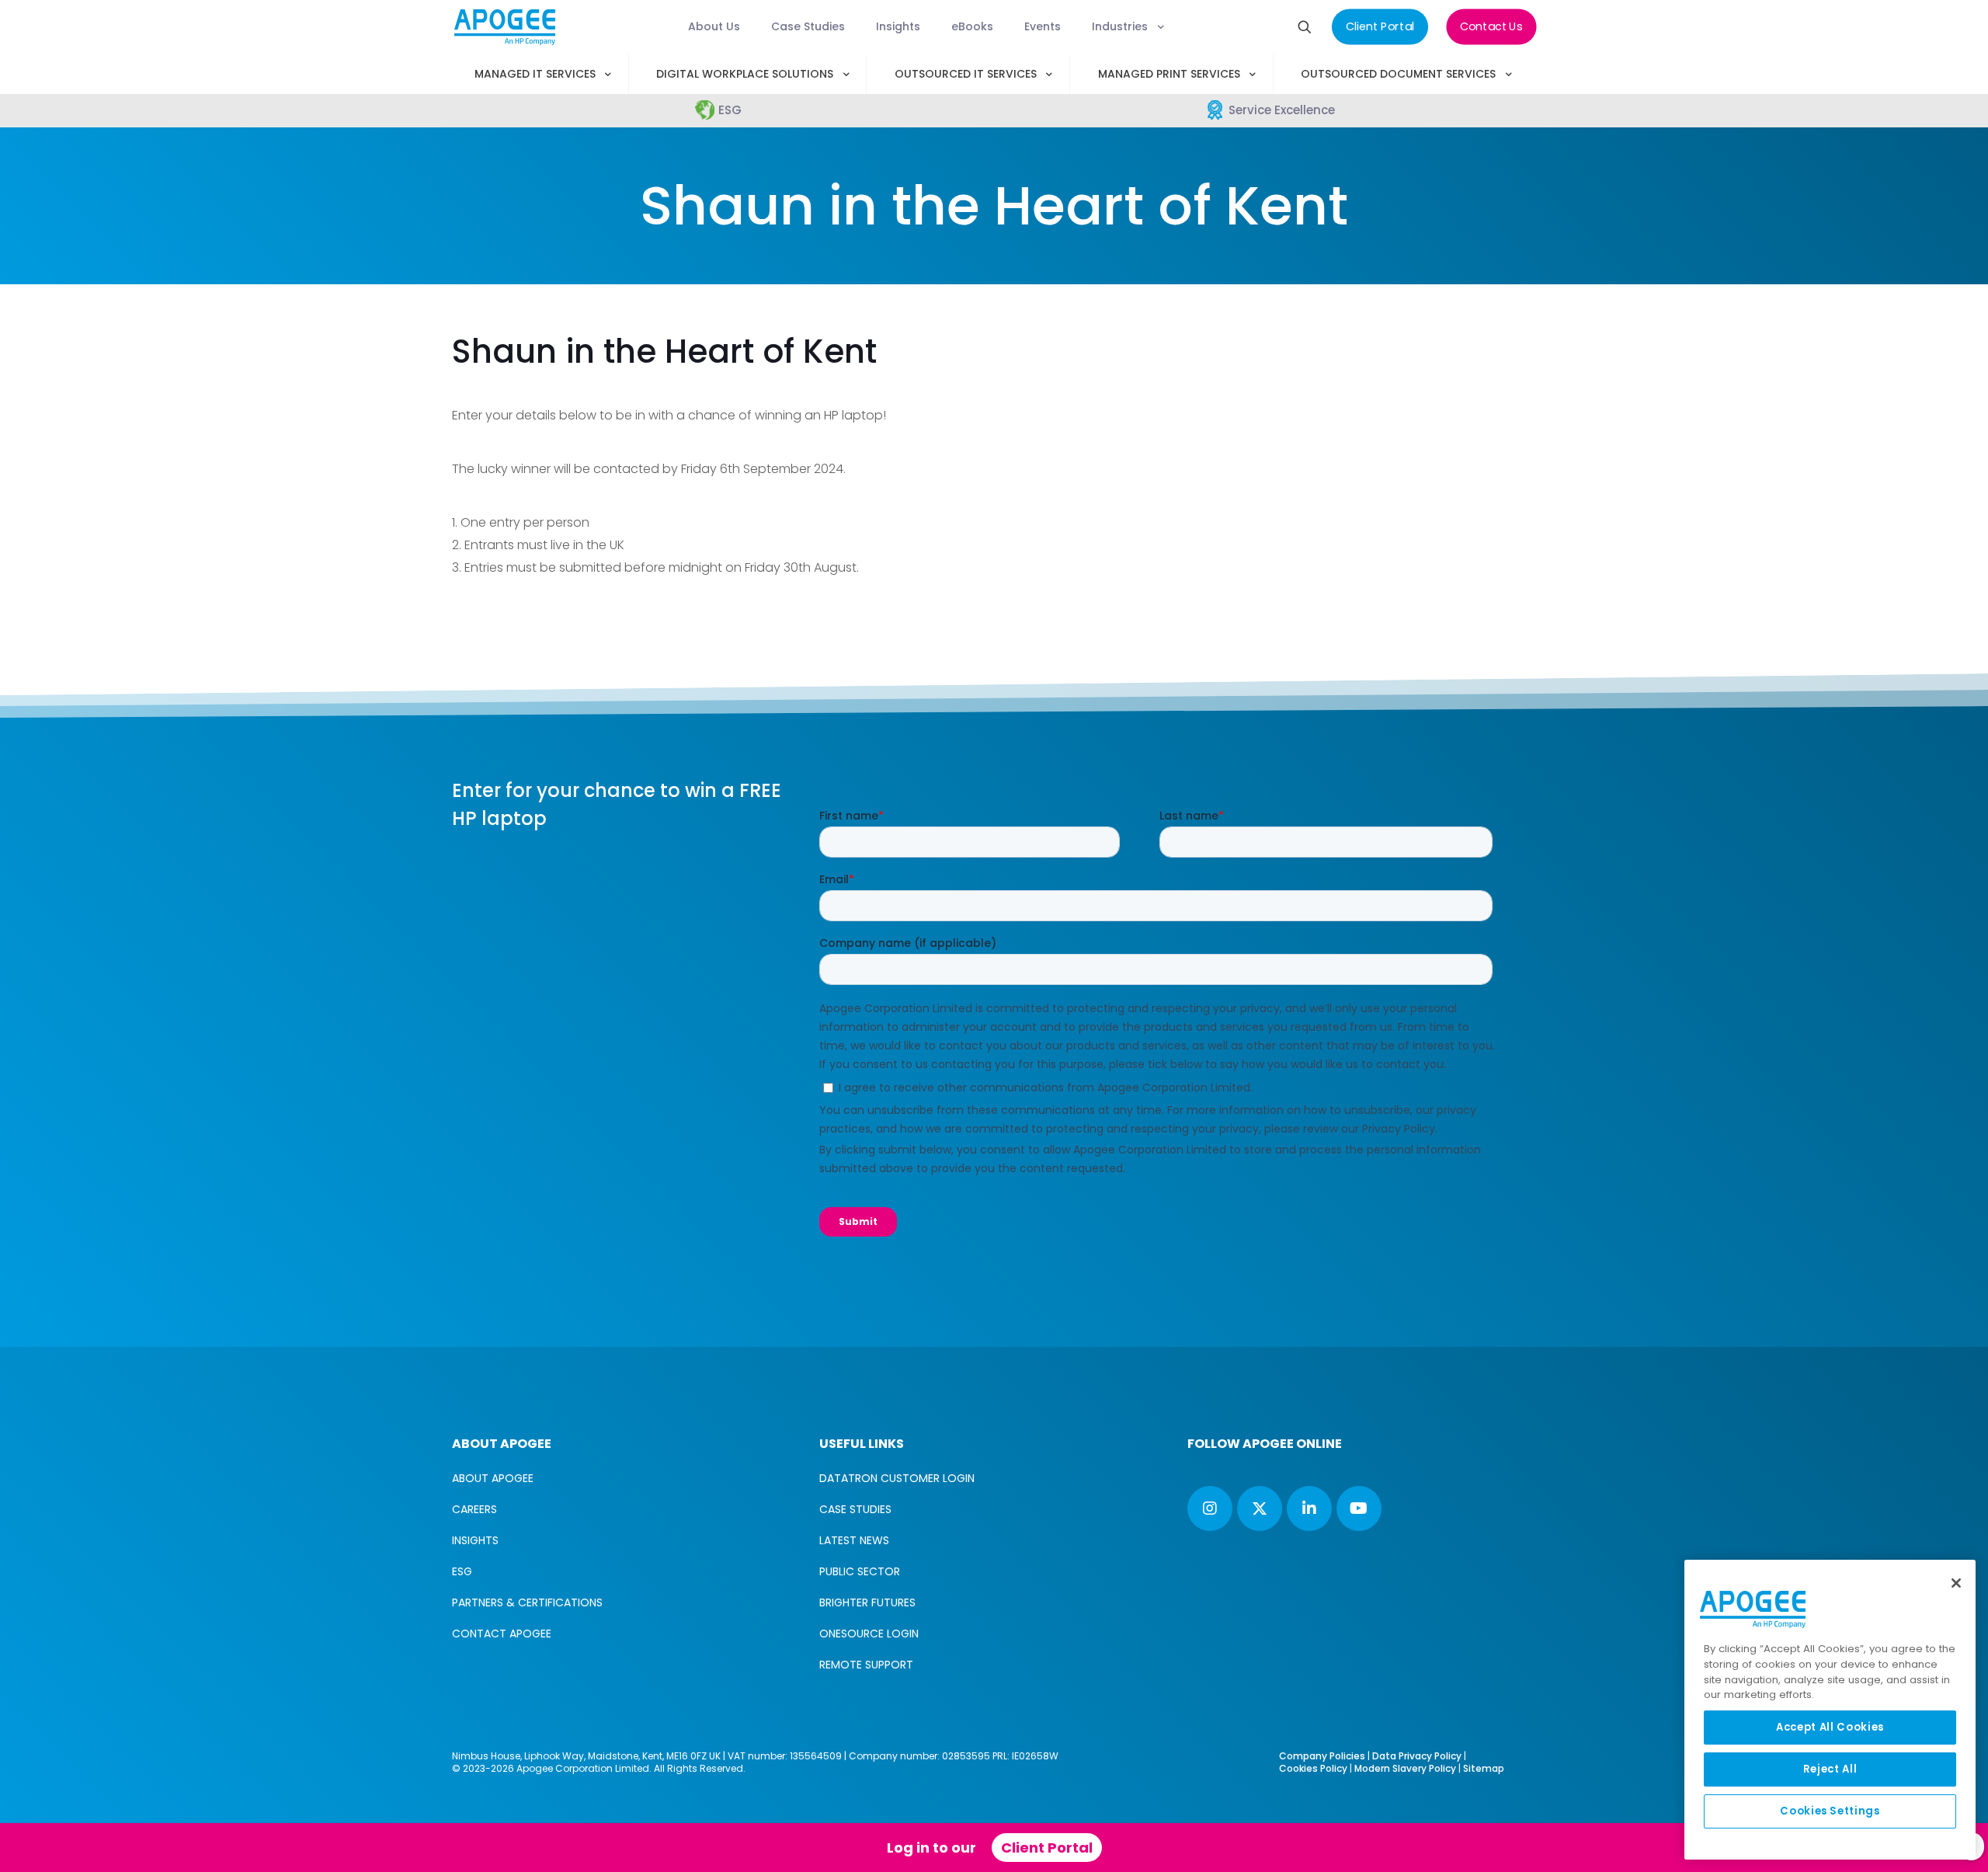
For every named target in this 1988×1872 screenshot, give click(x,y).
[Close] (1956, 1583)
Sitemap (1484, 1768)
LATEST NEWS (854, 1540)
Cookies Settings (1830, 1811)
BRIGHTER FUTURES (867, 1602)
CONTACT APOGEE (502, 1634)
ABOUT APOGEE (493, 1478)
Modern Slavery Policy (1405, 1768)
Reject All (1830, 1769)
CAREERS (474, 1509)
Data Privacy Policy (1417, 1756)
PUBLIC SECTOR (860, 1571)
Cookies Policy (1313, 1768)
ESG (462, 1571)
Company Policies (1322, 1756)
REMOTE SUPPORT (866, 1665)
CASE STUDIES (855, 1509)
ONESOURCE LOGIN (869, 1634)
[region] (1830, 1710)
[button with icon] (1210, 1508)
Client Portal (1047, 1848)
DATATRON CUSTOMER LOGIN (897, 1478)
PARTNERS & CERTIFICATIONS (527, 1602)
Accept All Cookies (1830, 1727)
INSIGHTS (475, 1540)
